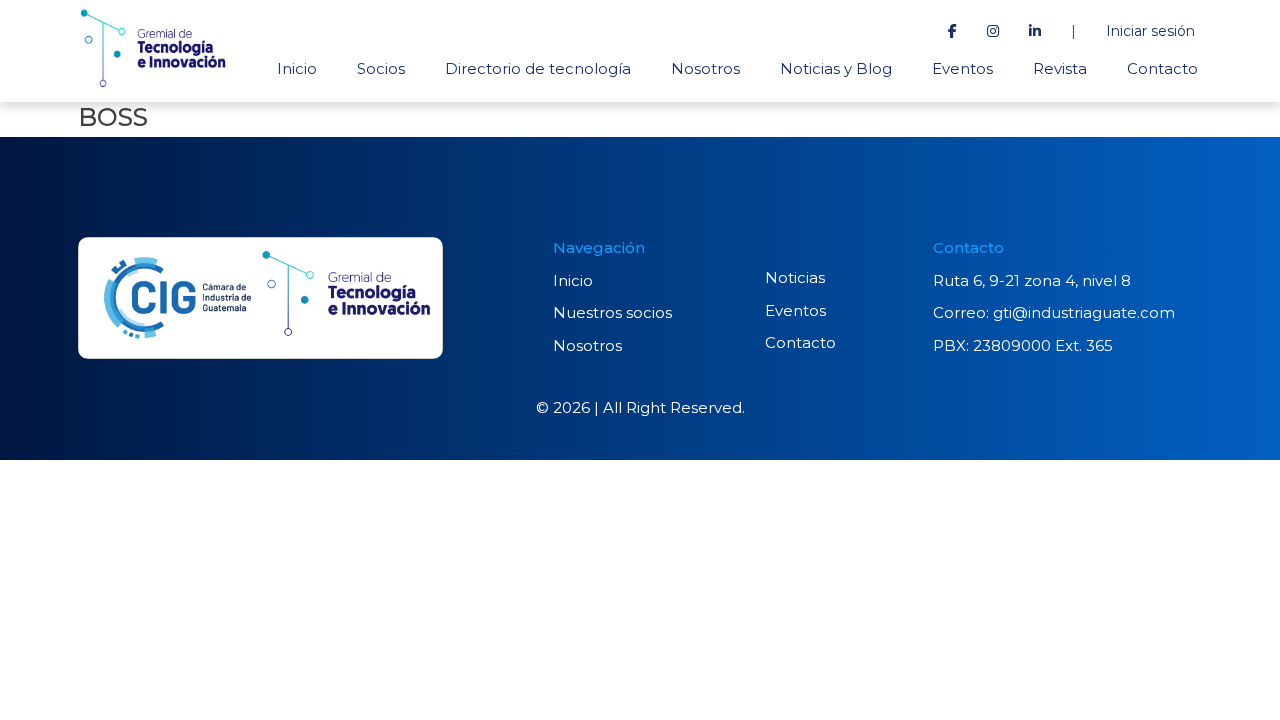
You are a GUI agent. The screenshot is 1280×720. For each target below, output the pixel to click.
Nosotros (705, 68)
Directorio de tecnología (538, 68)
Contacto (1162, 68)
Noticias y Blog (836, 68)
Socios (381, 68)
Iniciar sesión (1150, 31)
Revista (1060, 68)
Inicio (297, 68)
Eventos (962, 68)
